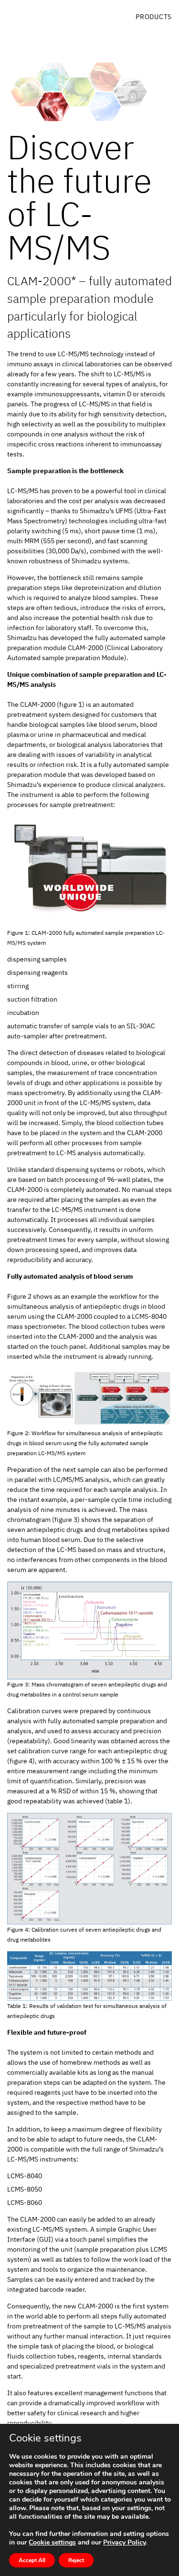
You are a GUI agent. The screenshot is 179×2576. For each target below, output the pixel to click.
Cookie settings (52, 2543)
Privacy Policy (124, 2542)
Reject (76, 2560)
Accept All (32, 2560)
